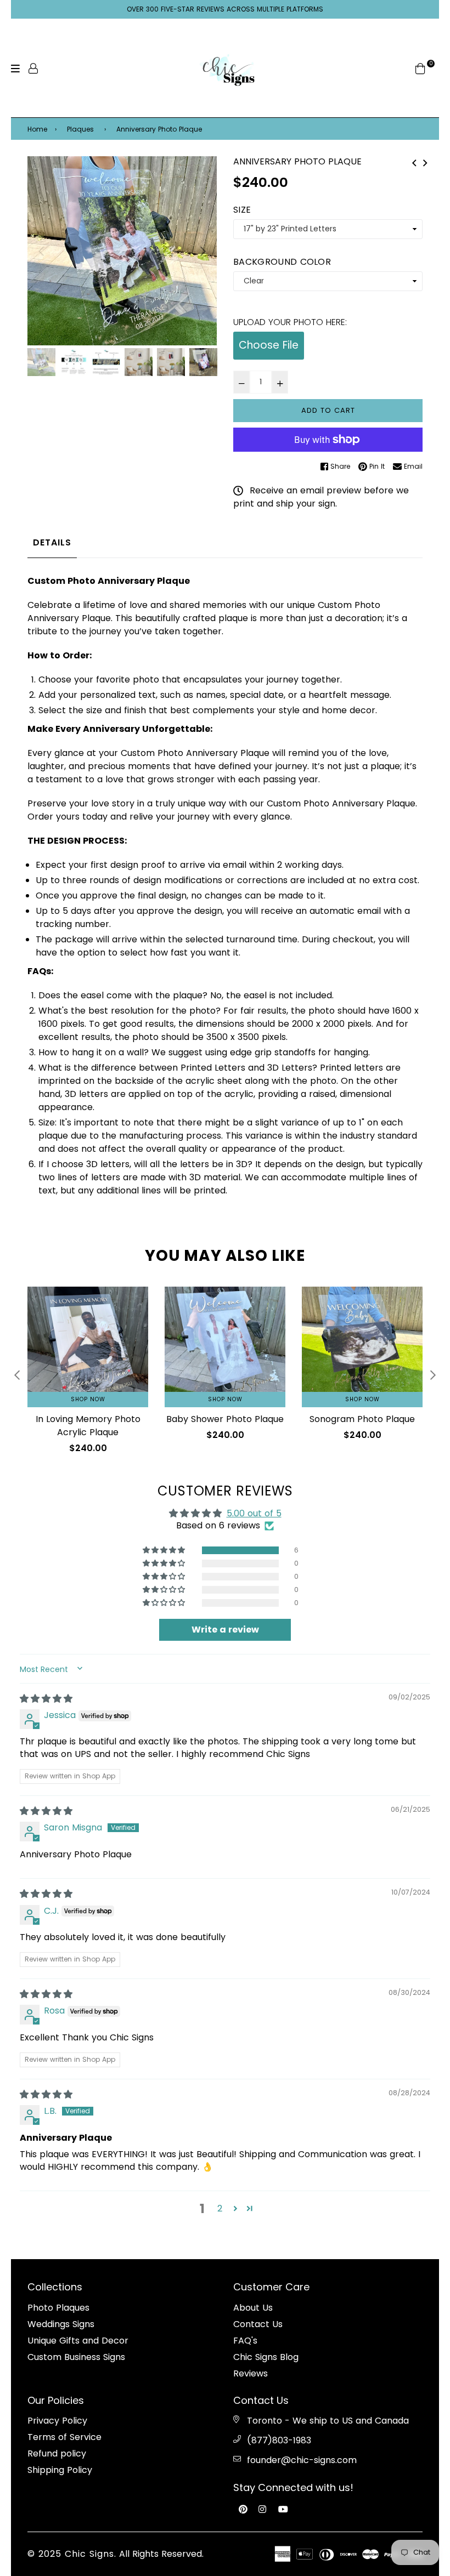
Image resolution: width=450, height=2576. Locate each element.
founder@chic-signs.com (302, 2460)
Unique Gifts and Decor (78, 2341)
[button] (165, 1550)
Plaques (80, 129)
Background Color (282, 262)
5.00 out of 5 (254, 1513)
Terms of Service (64, 2437)
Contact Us (258, 2324)
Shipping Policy (60, 2470)
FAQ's (245, 2341)
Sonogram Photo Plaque (362, 1419)
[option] (122, 251)
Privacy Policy (57, 2421)
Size (242, 210)
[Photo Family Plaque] (414, 162)
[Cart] (420, 68)
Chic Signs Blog (266, 2357)
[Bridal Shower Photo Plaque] (425, 162)
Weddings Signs (61, 2324)
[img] (46, 1699)
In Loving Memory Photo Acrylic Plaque (88, 1426)
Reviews (251, 2373)
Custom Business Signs (76, 2357)
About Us (253, 2308)
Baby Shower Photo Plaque (225, 1419)
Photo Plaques (58, 2308)
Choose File (269, 345)
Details (52, 542)
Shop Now (88, 1399)
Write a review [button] (225, 1630)
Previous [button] (41, 251)
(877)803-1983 (279, 2440)
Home (37, 129)
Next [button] (203, 251)
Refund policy (57, 2453)
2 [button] (220, 2208)
